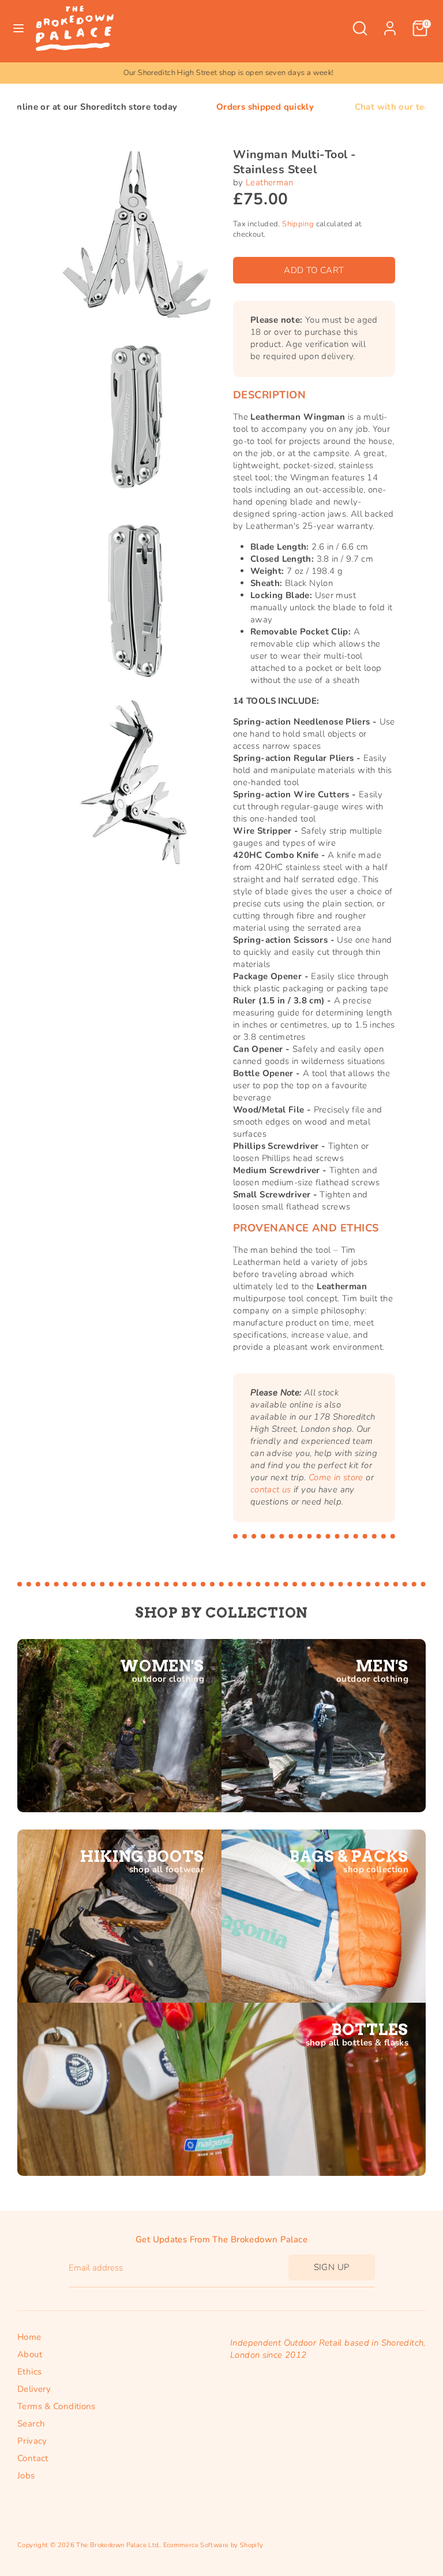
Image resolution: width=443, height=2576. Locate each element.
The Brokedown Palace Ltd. (118, 2545)
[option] (221, 73)
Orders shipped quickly (199, 107)
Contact (33, 2458)
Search (31, 2424)
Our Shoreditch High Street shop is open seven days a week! (222, 73)
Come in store (336, 1477)
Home (29, 2337)
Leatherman (270, 182)
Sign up (332, 2267)
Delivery (34, 2389)
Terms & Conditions (57, 2406)
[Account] (390, 23)
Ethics (29, 2372)
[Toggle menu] (18, 28)
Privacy (32, 2441)
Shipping (298, 224)
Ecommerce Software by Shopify (213, 2545)
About (30, 2354)
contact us (271, 1489)
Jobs (26, 2476)
